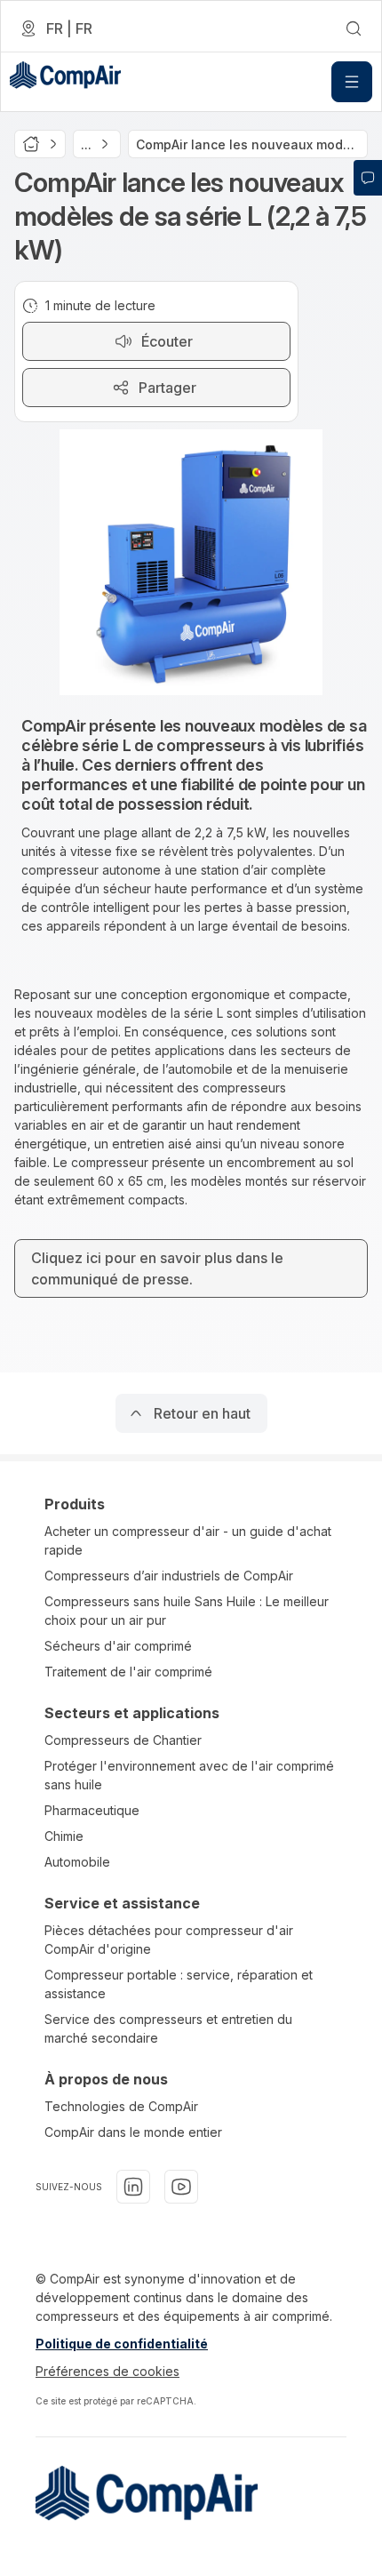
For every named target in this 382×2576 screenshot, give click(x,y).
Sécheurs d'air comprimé (118, 1646)
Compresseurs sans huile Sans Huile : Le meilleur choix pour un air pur (187, 1611)
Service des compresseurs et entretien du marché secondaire (168, 2028)
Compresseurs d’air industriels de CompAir (169, 1576)
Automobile (77, 1862)
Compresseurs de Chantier (123, 1740)
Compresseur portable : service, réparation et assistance (179, 1984)
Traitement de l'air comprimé (128, 1672)
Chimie (64, 1836)
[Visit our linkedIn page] (133, 2187)
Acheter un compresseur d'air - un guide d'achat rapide (188, 1540)
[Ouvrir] (352, 82)
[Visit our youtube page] (181, 2187)
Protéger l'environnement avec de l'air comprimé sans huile (189, 1775)
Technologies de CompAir (121, 2106)
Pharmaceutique (92, 1810)
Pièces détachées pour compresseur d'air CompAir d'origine (169, 1940)
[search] (354, 28)
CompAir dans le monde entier (133, 2132)
